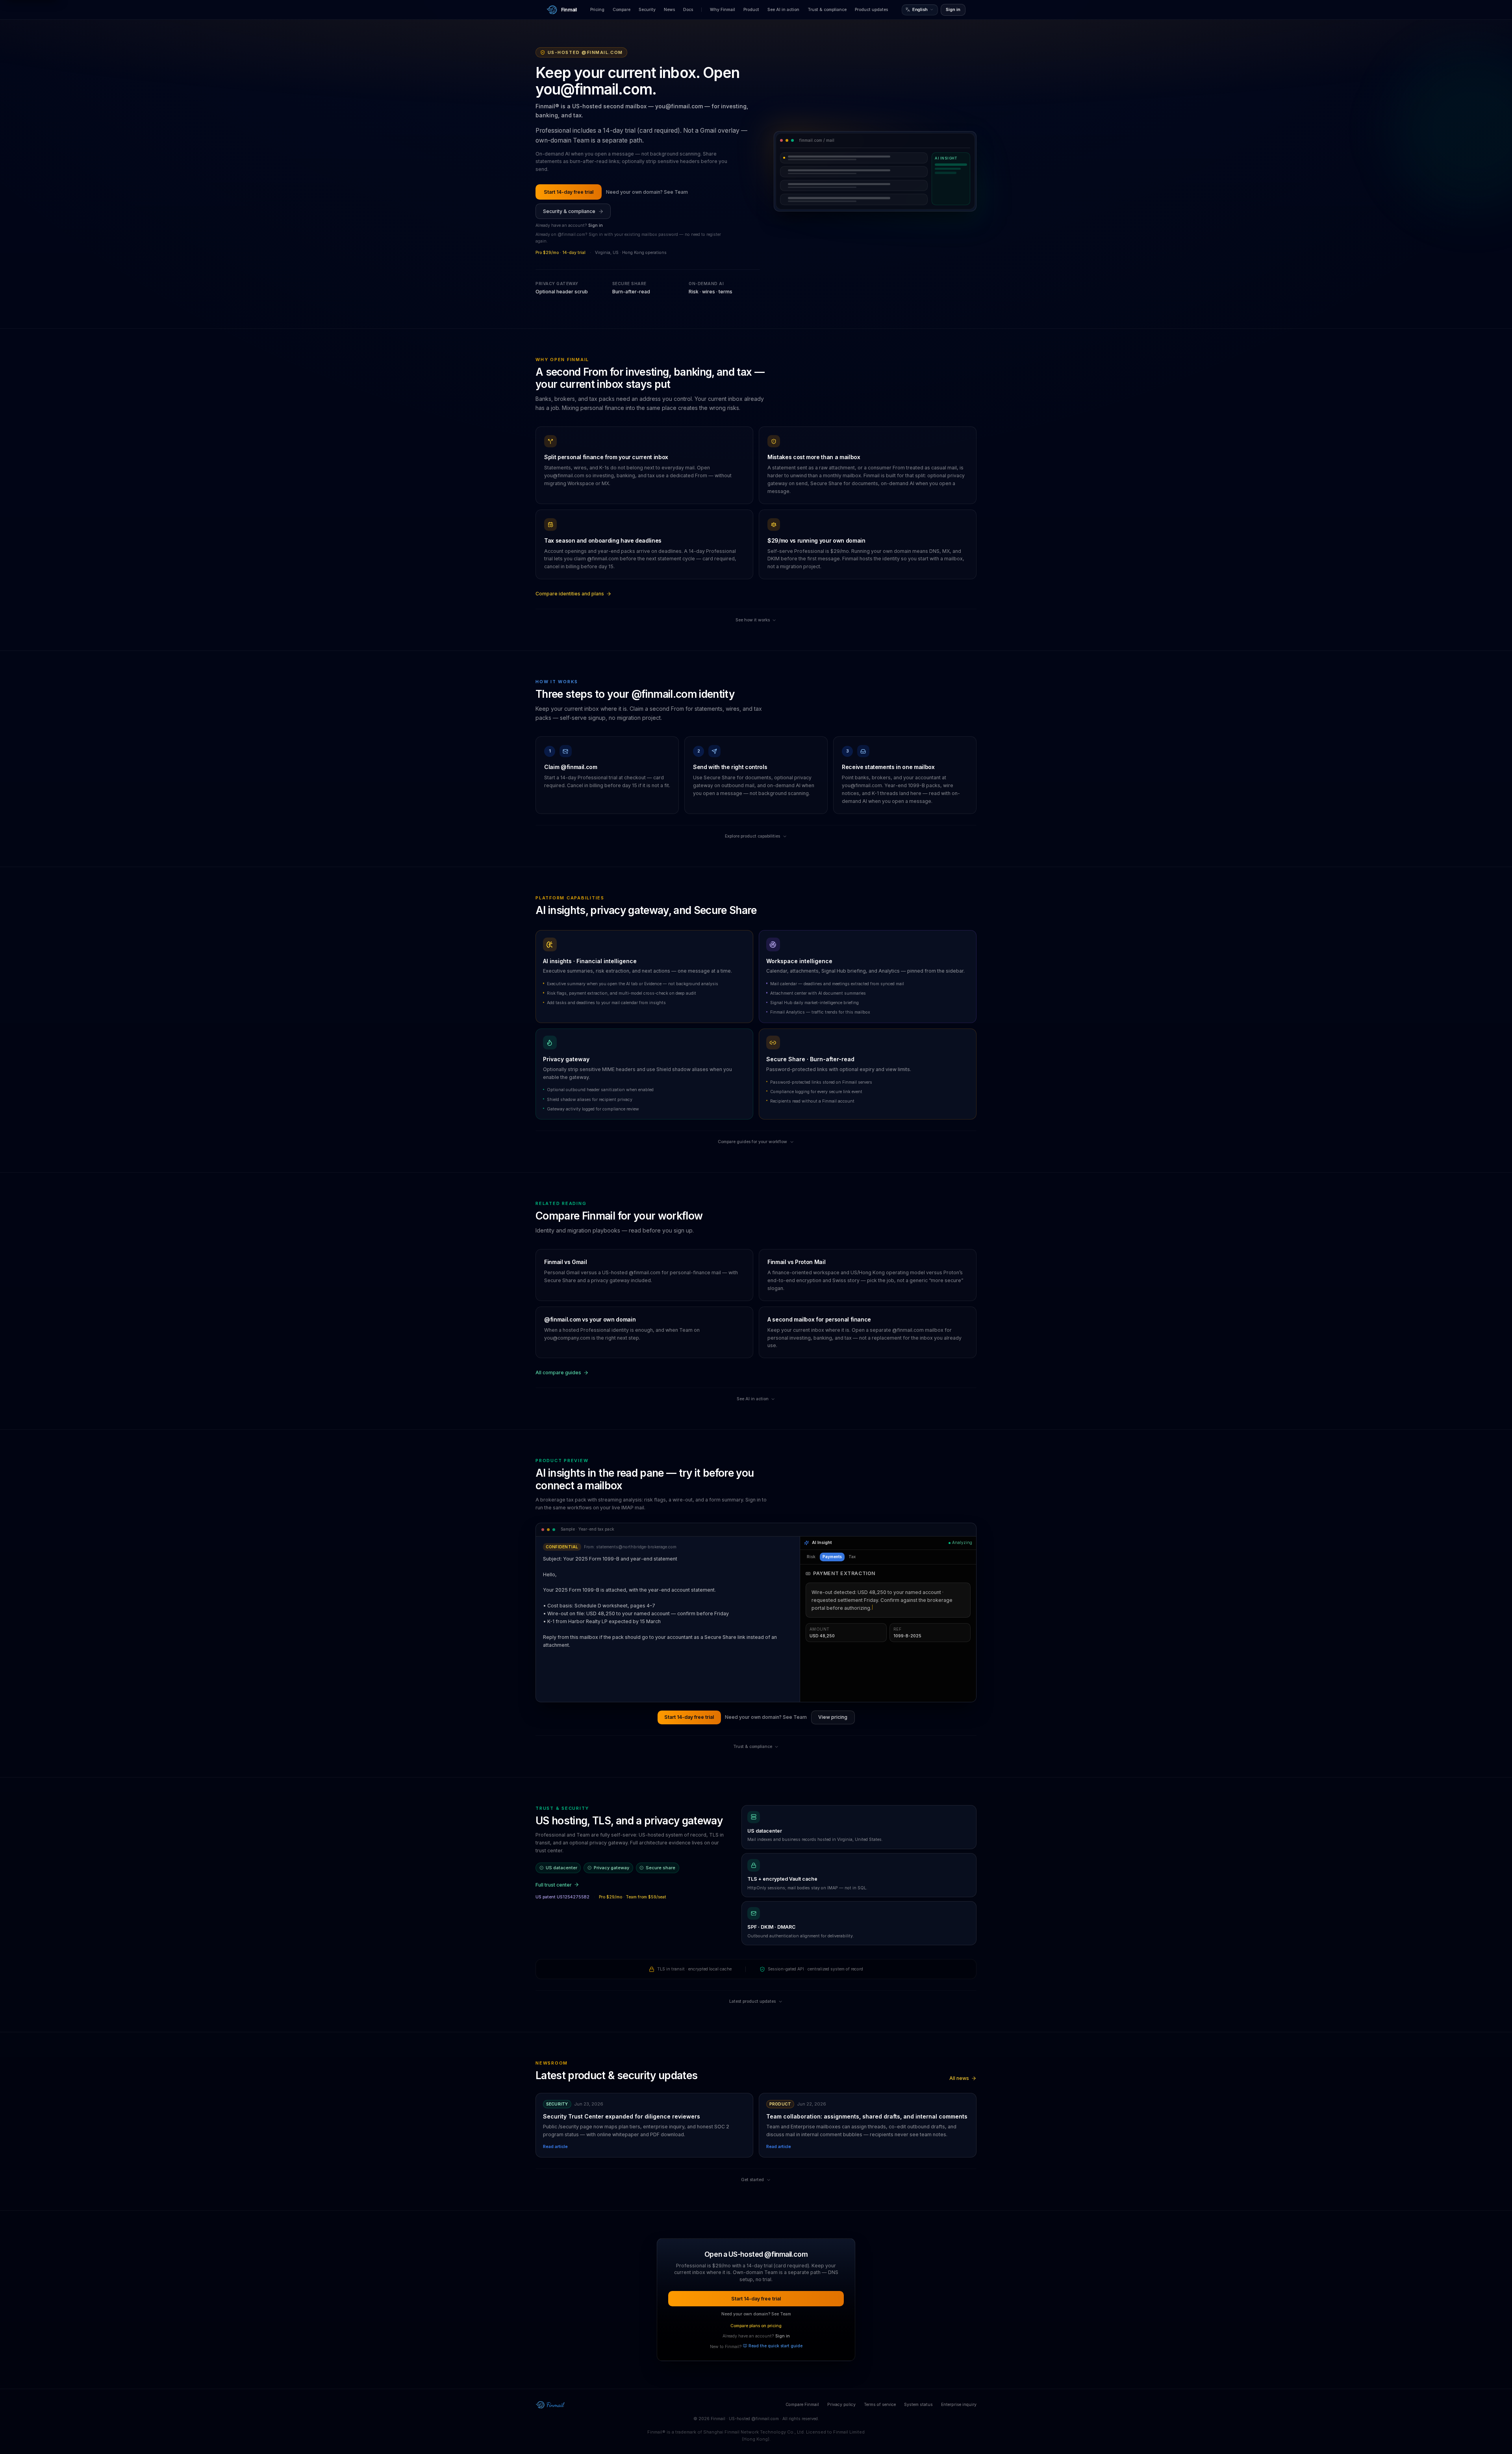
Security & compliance (569, 211)
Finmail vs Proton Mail (796, 1262)
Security (647, 10)
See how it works (753, 620)
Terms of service (880, 2405)
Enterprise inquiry (959, 2405)
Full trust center (554, 1885)
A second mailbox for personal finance (819, 1319)
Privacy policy (841, 2405)
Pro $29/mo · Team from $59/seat (633, 1897)
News (669, 10)
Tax (852, 1557)
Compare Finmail (802, 2405)
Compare (622, 10)
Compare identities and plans (570, 594)
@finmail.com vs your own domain (590, 1319)
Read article (555, 2147)
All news (959, 2078)
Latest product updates (752, 2001)
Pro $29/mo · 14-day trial (561, 253)
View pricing (833, 1717)
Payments (832, 1557)
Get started (752, 2180)
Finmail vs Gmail (565, 1262)
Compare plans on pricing (756, 2326)
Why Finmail (723, 10)
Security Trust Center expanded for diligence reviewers (622, 2116)
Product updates (871, 10)
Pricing (597, 10)
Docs (688, 10)
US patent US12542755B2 (562, 1897)
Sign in (953, 10)
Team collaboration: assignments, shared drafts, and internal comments (867, 2116)
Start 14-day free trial (569, 192)
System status (918, 2405)
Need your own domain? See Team (647, 192)
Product (751, 10)
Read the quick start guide (775, 2346)
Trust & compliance (827, 10)
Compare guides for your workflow (752, 1142)
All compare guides (558, 1372)
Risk (811, 1557)
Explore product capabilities (752, 836)
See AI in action (783, 10)
